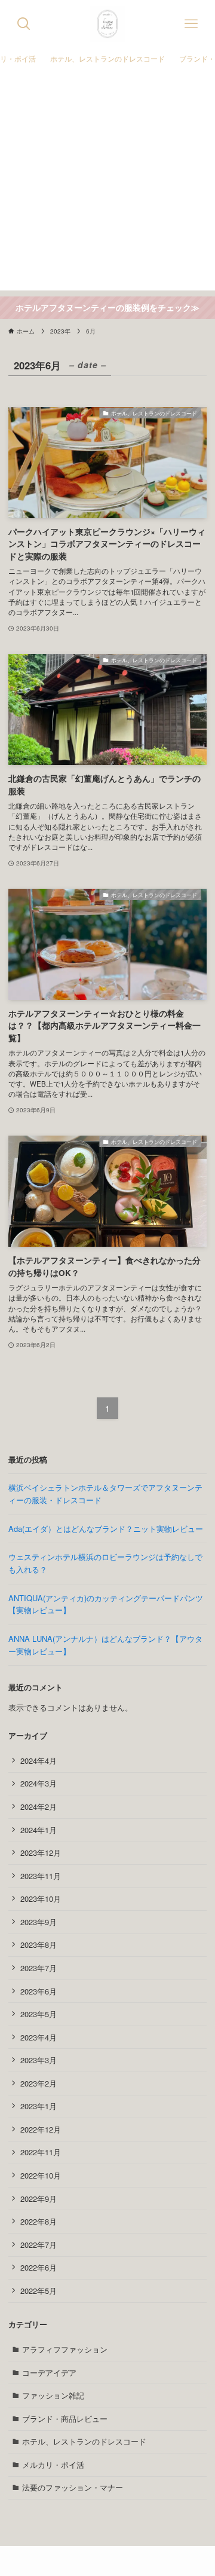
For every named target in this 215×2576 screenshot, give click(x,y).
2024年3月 (39, 1783)
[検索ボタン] (24, 24)
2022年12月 (41, 2129)
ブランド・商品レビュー (65, 2419)
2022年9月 (39, 2199)
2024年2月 (39, 1806)
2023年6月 (39, 1991)
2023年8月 (39, 1945)
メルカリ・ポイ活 (53, 2465)
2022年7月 (39, 2245)
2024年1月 (39, 1830)
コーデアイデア (49, 2372)
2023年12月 (41, 1853)
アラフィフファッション (65, 2349)
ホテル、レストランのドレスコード (84, 2441)
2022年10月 (41, 2175)
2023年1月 (39, 2106)
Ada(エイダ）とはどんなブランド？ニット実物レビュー (106, 1529)
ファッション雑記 (53, 2395)
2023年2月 (39, 2083)
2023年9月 (39, 1922)
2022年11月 (41, 2152)
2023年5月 (39, 2014)
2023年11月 (41, 1876)
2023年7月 (39, 1968)
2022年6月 (39, 2267)
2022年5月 (39, 2291)
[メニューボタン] (191, 24)
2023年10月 (41, 1899)
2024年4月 (39, 1760)
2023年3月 (39, 2060)
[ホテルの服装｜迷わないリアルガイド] (107, 24)
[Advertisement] (107, 183)
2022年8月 (39, 2221)
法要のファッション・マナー (73, 2487)
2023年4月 (39, 2037)
